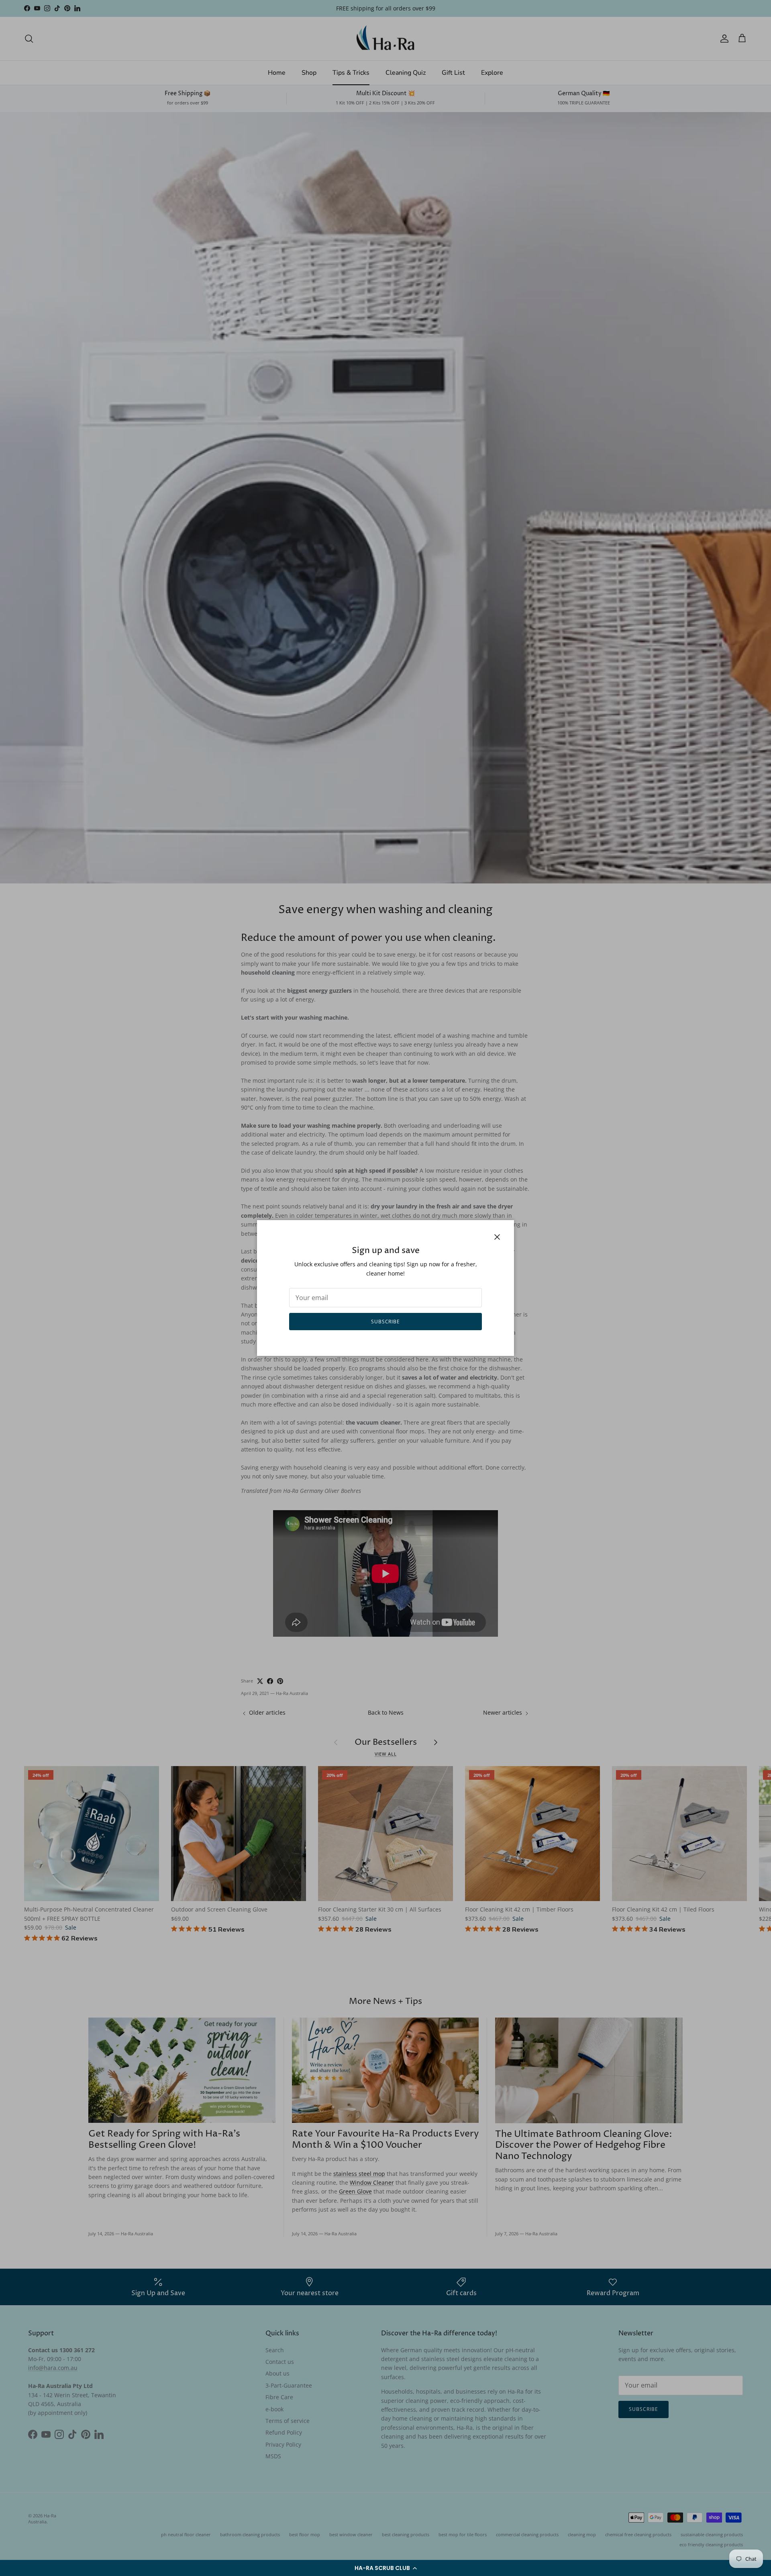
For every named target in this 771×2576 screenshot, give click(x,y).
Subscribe (386, 1322)
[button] (385, 2568)
